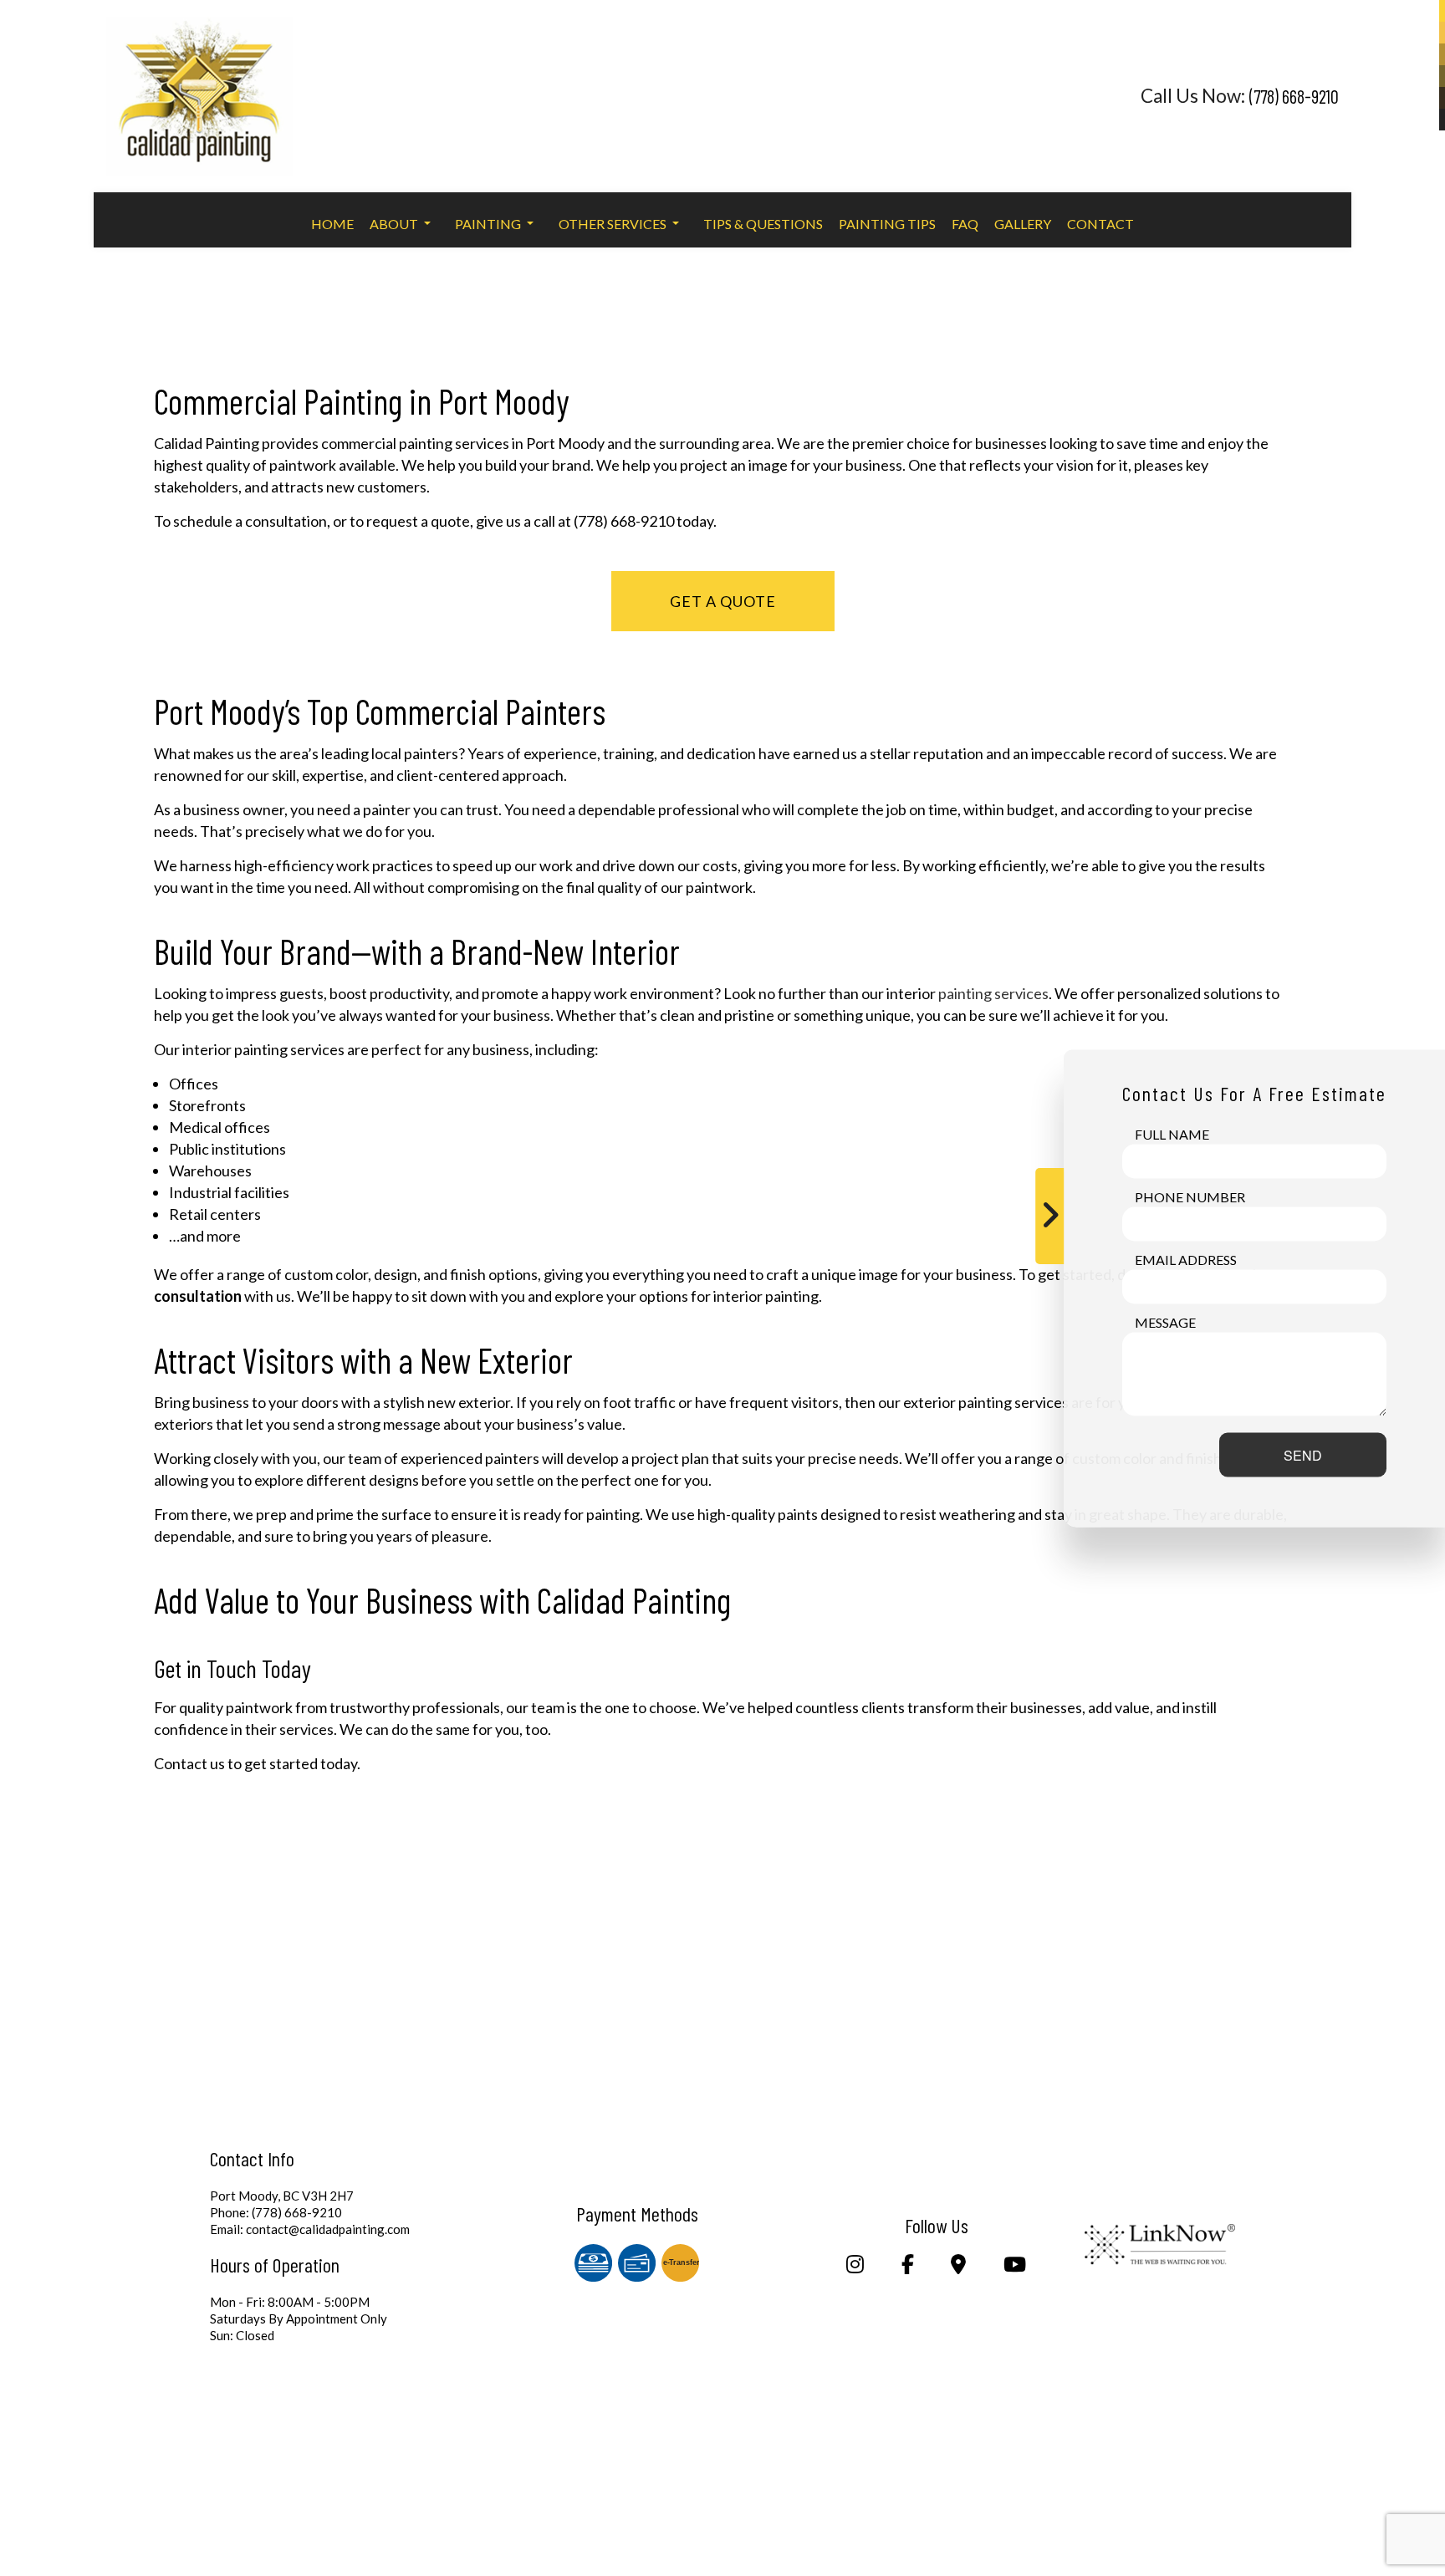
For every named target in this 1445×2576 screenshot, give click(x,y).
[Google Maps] (959, 2266)
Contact (1100, 224)
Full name (1172, 1133)
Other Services (613, 224)
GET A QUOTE (723, 601)
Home (332, 224)
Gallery (1023, 224)
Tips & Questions (763, 224)
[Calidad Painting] (199, 89)
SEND (1303, 1454)
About (394, 224)
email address (1186, 1259)
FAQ (965, 224)
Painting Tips (887, 224)
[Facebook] (907, 2266)
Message (1165, 1321)
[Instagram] (855, 2266)
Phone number (1190, 1196)
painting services (993, 993)
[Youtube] (1014, 2266)
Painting (488, 224)
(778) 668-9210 (1294, 96)
